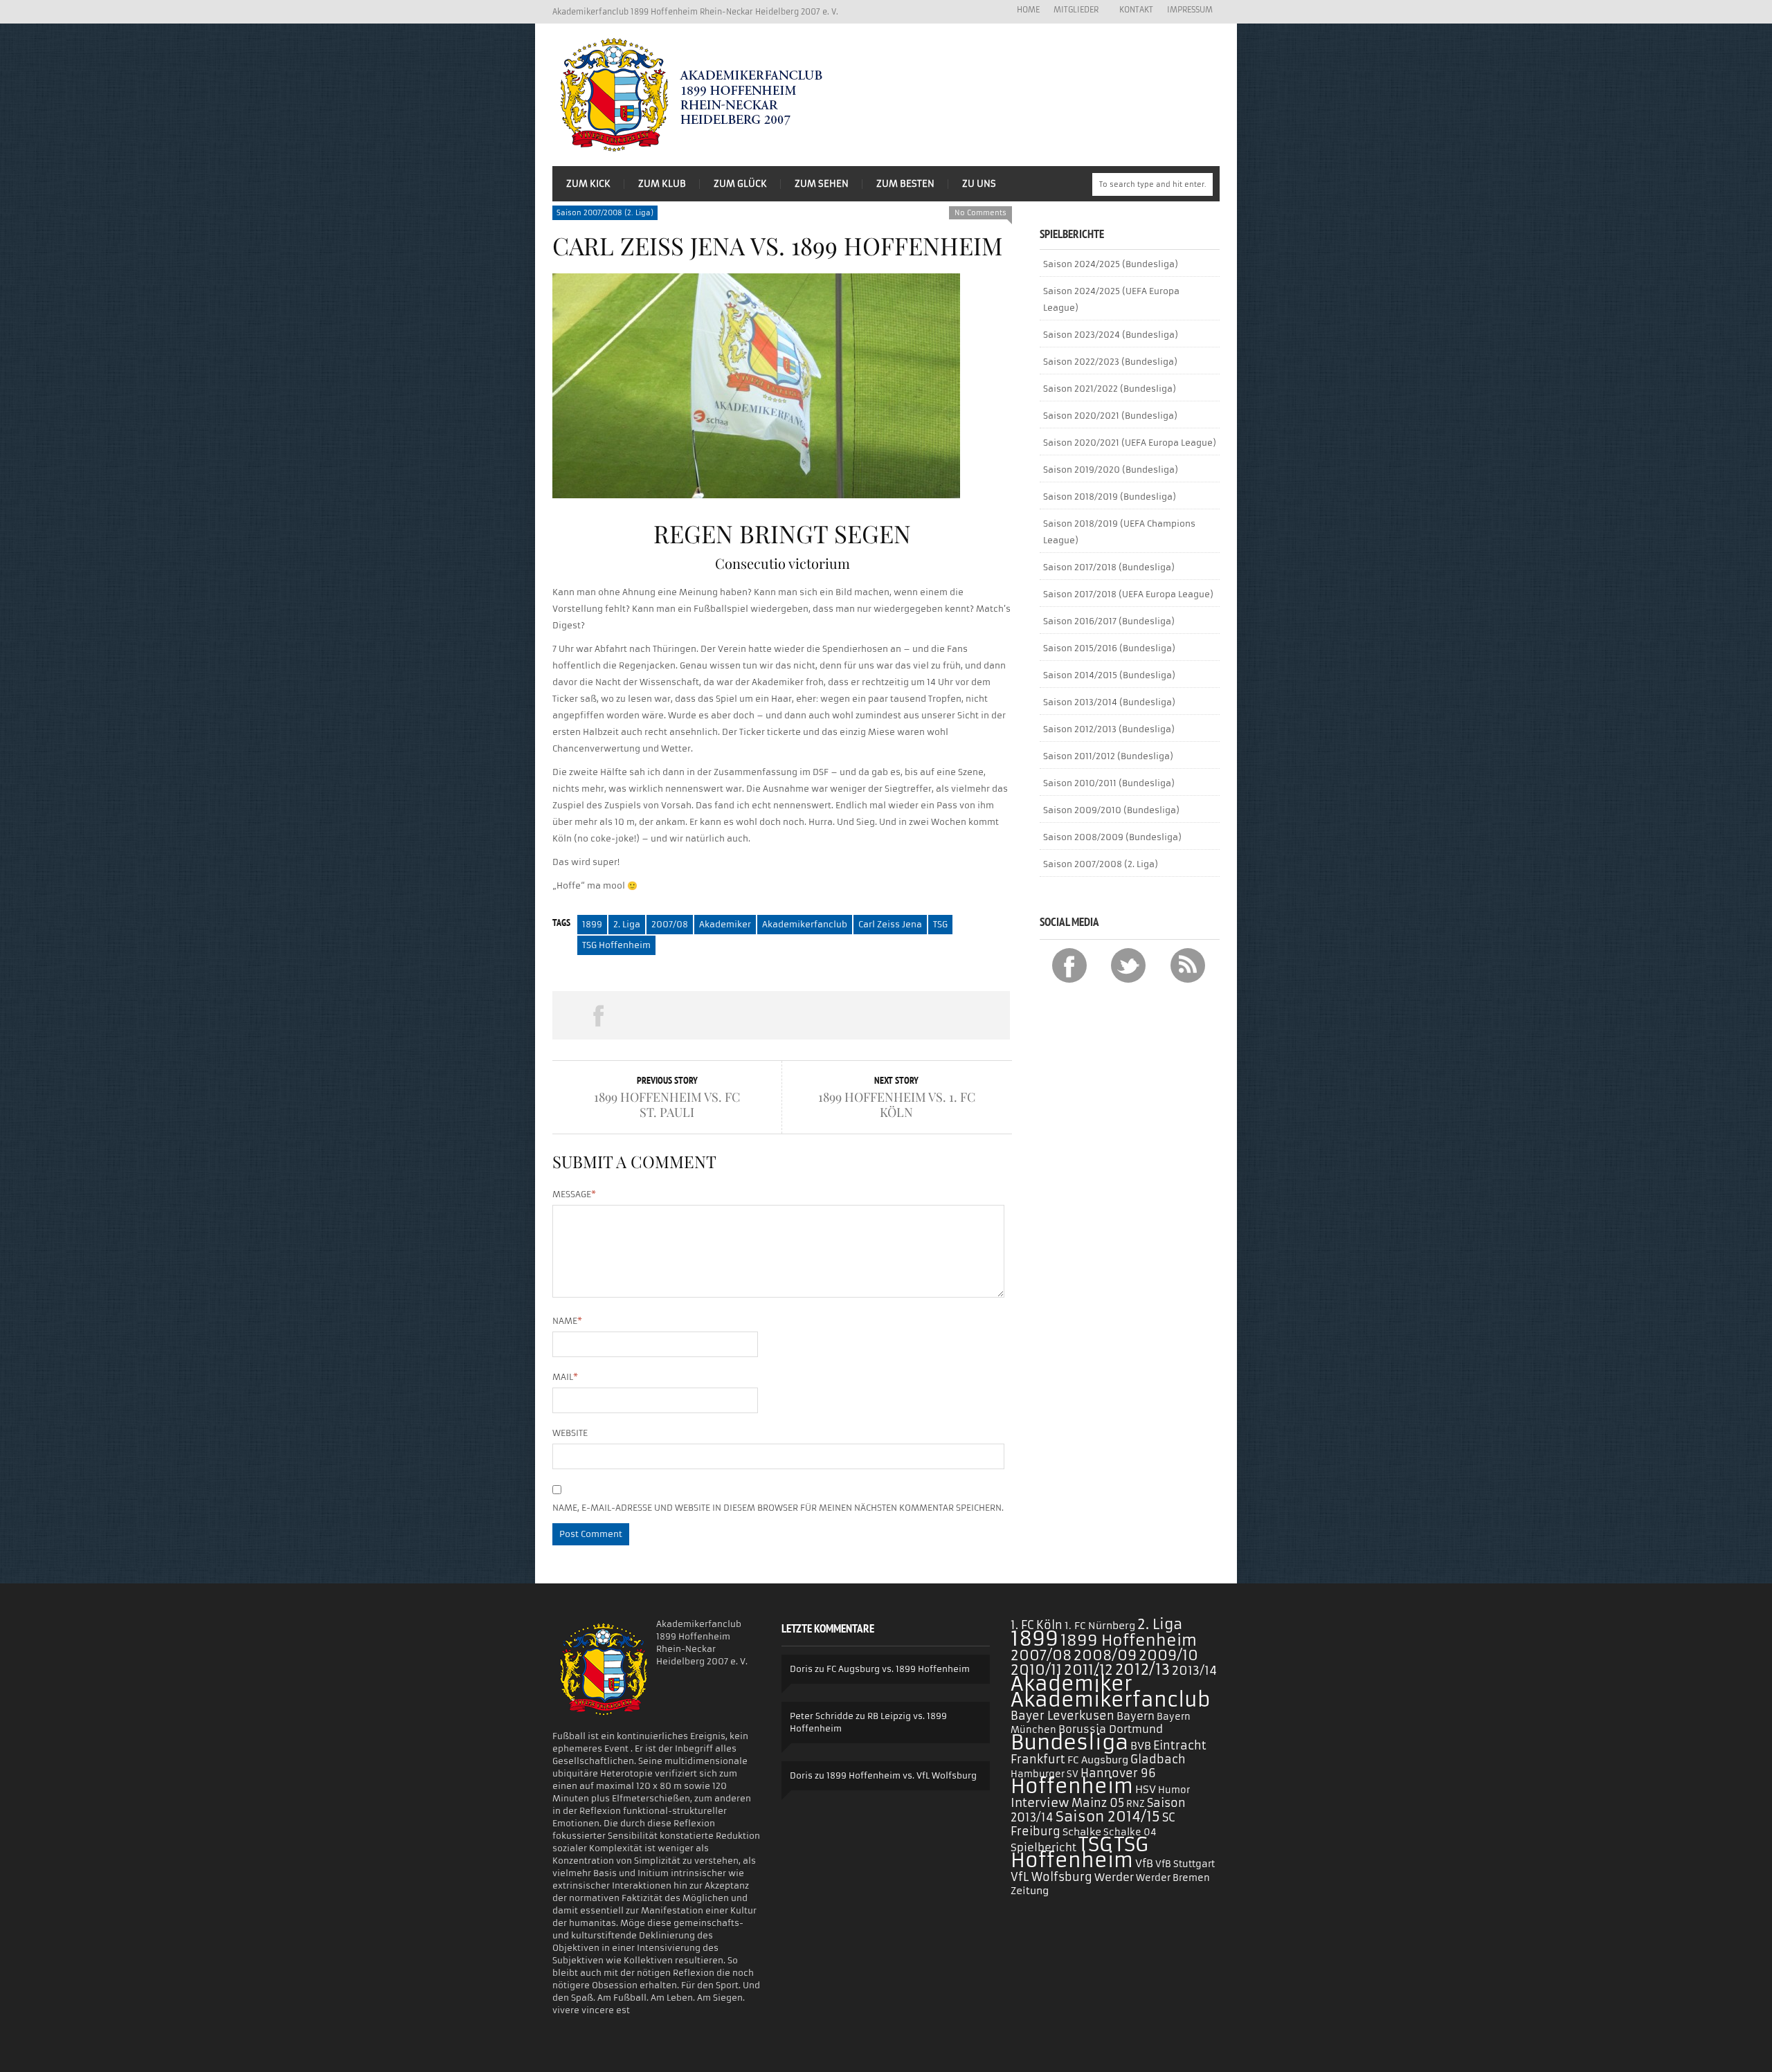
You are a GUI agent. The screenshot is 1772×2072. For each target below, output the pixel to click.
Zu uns (979, 184)
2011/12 (1088, 1670)
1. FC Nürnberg (1100, 1626)
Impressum (1190, 10)
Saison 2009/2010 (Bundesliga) (1111, 810)
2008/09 (1105, 1655)
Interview (1040, 1803)
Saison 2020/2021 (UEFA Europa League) (1130, 443)
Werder (1114, 1877)
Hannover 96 (1118, 1773)
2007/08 (670, 924)
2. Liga (627, 924)
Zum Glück (740, 184)
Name (567, 1321)
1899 (592, 924)
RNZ (1136, 1804)
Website (570, 1433)
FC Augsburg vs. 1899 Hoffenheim (898, 1669)
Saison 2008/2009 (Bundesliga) (1112, 837)
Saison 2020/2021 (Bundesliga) (1110, 416)
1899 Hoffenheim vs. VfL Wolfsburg (902, 1775)
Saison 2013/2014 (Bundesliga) (1109, 702)
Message (574, 1194)
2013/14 (1194, 1671)
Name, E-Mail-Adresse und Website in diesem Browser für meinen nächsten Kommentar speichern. (778, 1508)
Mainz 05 (1098, 1803)
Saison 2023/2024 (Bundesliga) (1111, 335)
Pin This (872, 1015)
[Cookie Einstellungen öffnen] (30, 2055)
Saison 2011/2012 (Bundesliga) (1108, 756)
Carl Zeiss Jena (890, 924)
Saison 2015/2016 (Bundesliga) (1109, 648)
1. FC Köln (1037, 1625)
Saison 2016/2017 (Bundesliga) (1109, 621)
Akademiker (725, 924)
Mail (565, 1377)
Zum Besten (905, 184)
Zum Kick (588, 184)
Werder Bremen (1173, 1878)
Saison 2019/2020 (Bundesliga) (1111, 470)
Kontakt (1136, 10)
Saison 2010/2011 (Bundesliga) (1109, 783)
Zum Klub (662, 184)
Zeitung (1030, 1891)
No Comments (980, 213)
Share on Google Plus (781, 1015)
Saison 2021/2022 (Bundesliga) (1110, 389)
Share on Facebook (598, 1015)
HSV (1146, 1789)
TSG (940, 924)
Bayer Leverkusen (1063, 1716)
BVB (1141, 1746)
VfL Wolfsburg (1051, 1877)
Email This (964, 1015)
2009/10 (1168, 1655)
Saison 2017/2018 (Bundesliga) (1109, 567)
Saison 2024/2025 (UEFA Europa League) (1111, 299)
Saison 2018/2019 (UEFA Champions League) (1119, 532)
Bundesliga (1069, 1742)
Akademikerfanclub (805, 924)
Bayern (1136, 1716)
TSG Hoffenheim (616, 945)
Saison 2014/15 (1108, 1817)
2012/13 (1142, 1670)
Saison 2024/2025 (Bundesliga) (1111, 264)
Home (1028, 10)
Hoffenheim (1072, 1787)
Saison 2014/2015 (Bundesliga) (1109, 675)
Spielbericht (1043, 1847)
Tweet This (689, 1015)
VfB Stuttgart (1185, 1864)
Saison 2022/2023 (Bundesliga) (1110, 362)
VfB (1144, 1863)
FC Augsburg (1098, 1760)
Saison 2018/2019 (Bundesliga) (1110, 497)
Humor (1174, 1790)
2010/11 (1036, 1670)
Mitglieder (1073, 10)
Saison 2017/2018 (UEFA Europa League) (1128, 594)
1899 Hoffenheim (1129, 1640)
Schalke (1082, 1832)
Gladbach (1158, 1759)
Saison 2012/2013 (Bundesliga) (1109, 729)
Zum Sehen (822, 184)
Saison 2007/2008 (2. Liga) (605, 213)
